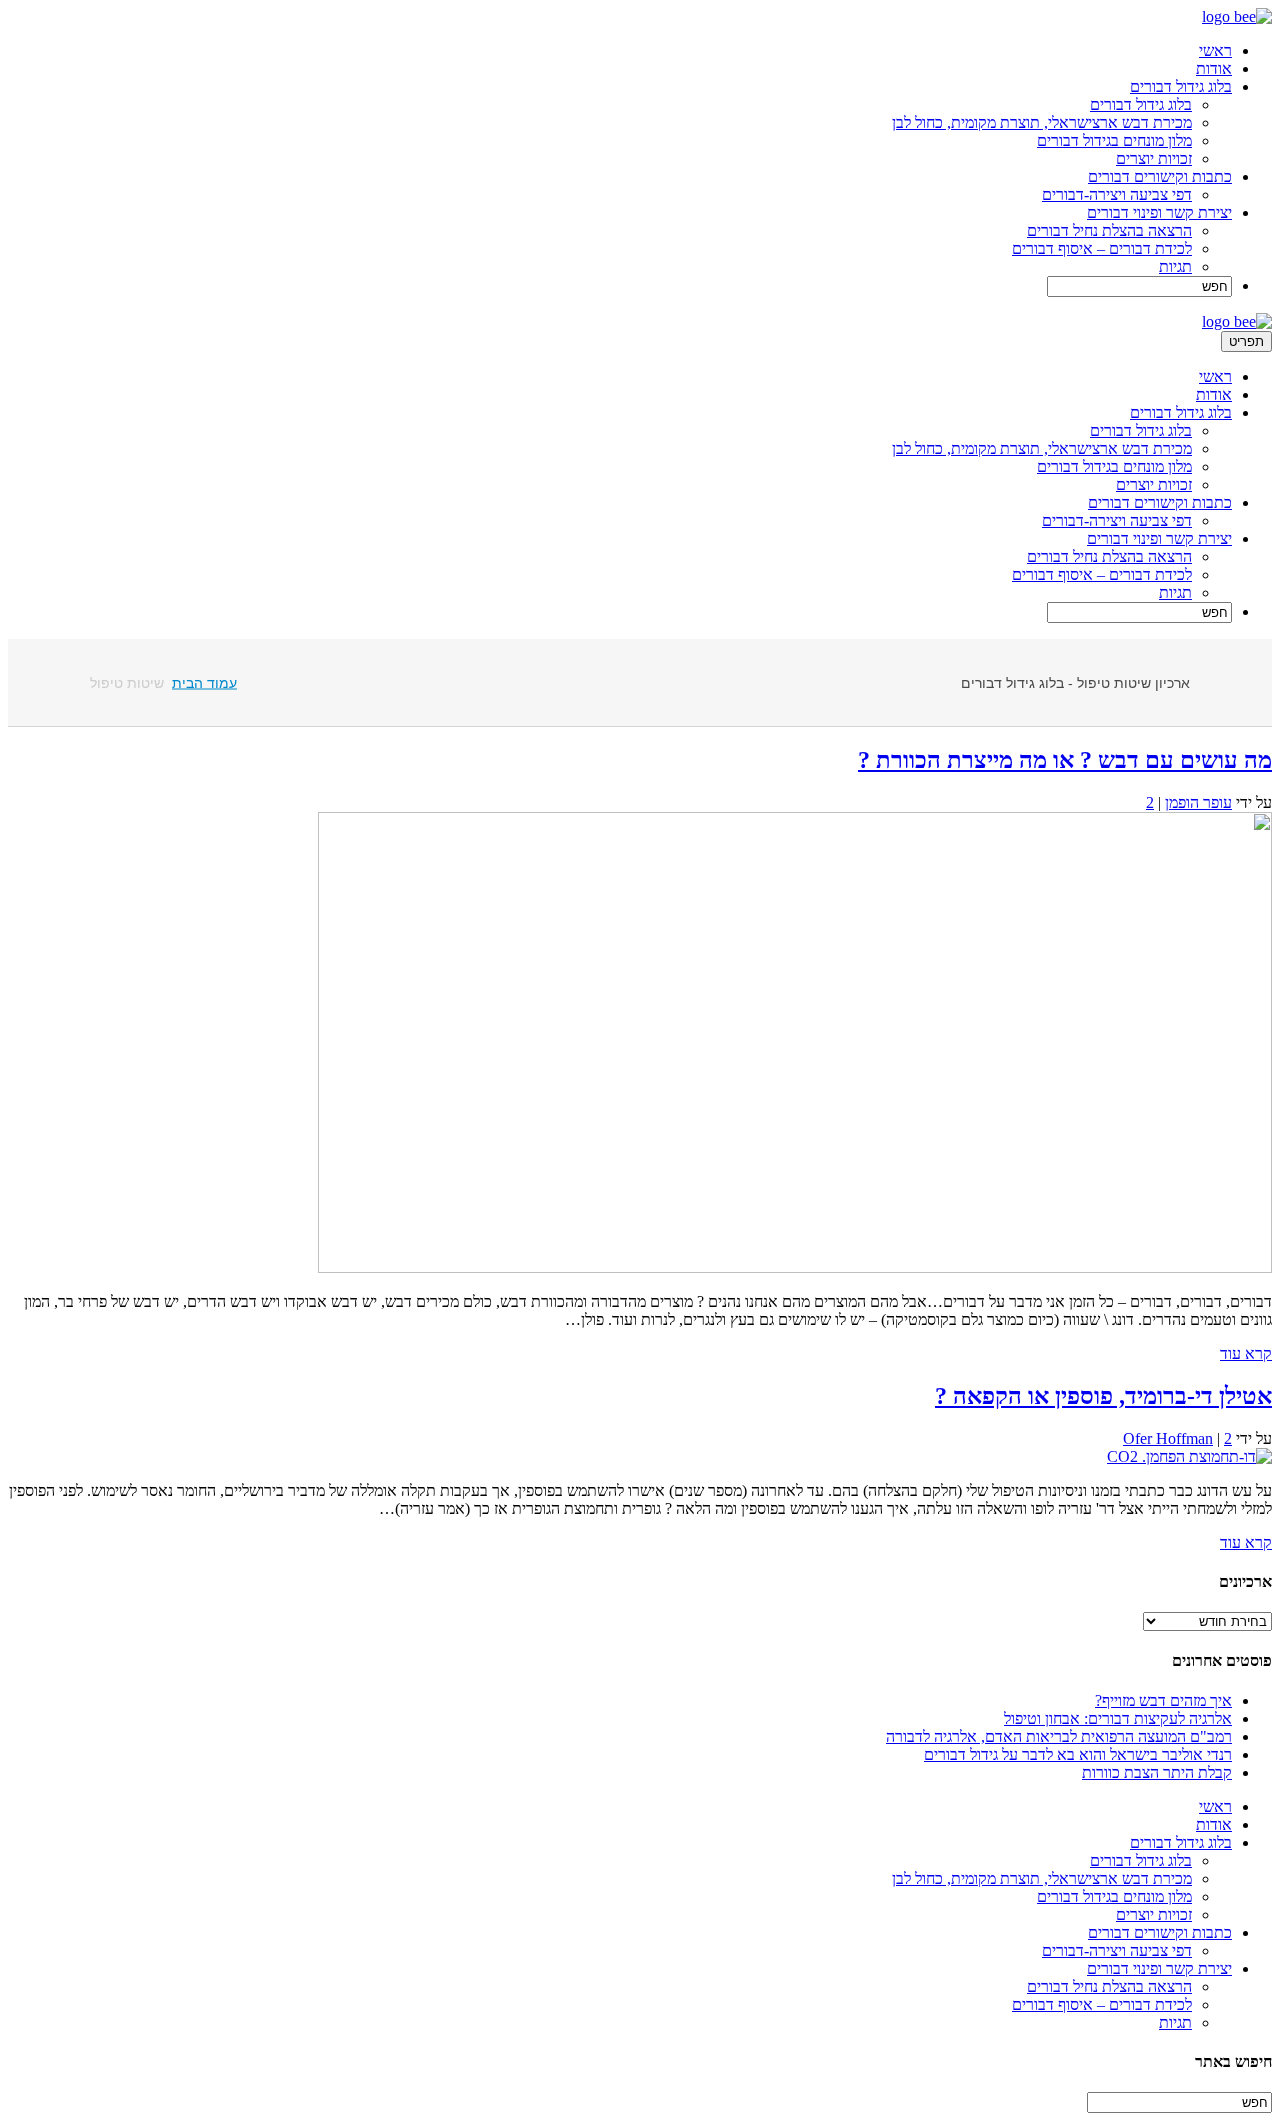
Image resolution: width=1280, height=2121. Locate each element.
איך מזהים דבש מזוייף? (1163, 1700)
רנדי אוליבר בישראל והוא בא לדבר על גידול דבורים (1078, 1754)
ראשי (1215, 50)
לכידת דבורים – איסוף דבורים (1102, 248)
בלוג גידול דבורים (1181, 86)
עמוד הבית (204, 683)
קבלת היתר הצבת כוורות (1157, 1772)
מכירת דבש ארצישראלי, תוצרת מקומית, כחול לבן (1042, 122)
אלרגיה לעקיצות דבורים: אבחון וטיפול (1118, 1718)
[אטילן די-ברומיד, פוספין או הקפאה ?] (1189, 1456)
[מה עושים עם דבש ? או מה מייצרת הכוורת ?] (795, 1267)
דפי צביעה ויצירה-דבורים (1117, 194)
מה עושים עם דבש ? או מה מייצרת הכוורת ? (1065, 760)
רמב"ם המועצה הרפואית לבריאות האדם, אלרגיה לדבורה (1059, 1736)
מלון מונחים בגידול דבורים (1114, 140)
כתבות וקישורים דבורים (1160, 176)
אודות (1214, 68)
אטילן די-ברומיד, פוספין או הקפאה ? (1103, 1396)
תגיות (1175, 266)
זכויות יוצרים (1154, 158)
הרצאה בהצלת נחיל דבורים (1109, 230)
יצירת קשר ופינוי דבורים (1159, 212)
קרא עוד (1246, 1353)
